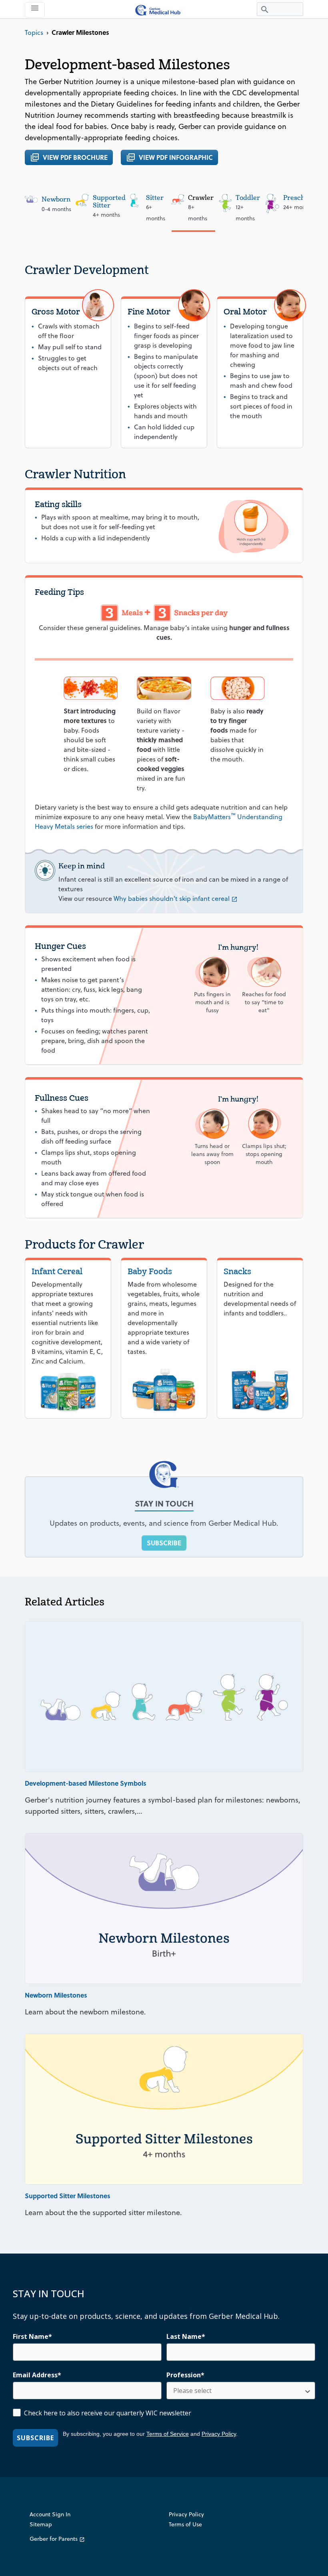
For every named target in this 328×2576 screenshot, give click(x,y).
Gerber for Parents (57, 2539)
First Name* (32, 2336)
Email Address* (37, 2375)
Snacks (237, 1271)
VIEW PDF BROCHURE (69, 157)
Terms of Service (168, 2434)
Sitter (155, 198)
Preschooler (302, 198)
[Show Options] (308, 2391)
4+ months (106, 215)
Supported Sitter (109, 201)
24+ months (298, 207)
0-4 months (56, 209)
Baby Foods (150, 1271)
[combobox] (238, 2391)
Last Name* (186, 2336)
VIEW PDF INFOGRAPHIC (169, 157)
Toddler (248, 198)
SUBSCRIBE (164, 1543)
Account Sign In (50, 2514)
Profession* (185, 2375)
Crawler (201, 198)
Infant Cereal (57, 1271)
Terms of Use (185, 2524)
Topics (34, 32)
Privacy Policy (219, 2434)
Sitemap (41, 2524)
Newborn (56, 199)
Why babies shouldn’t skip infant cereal (176, 898)
